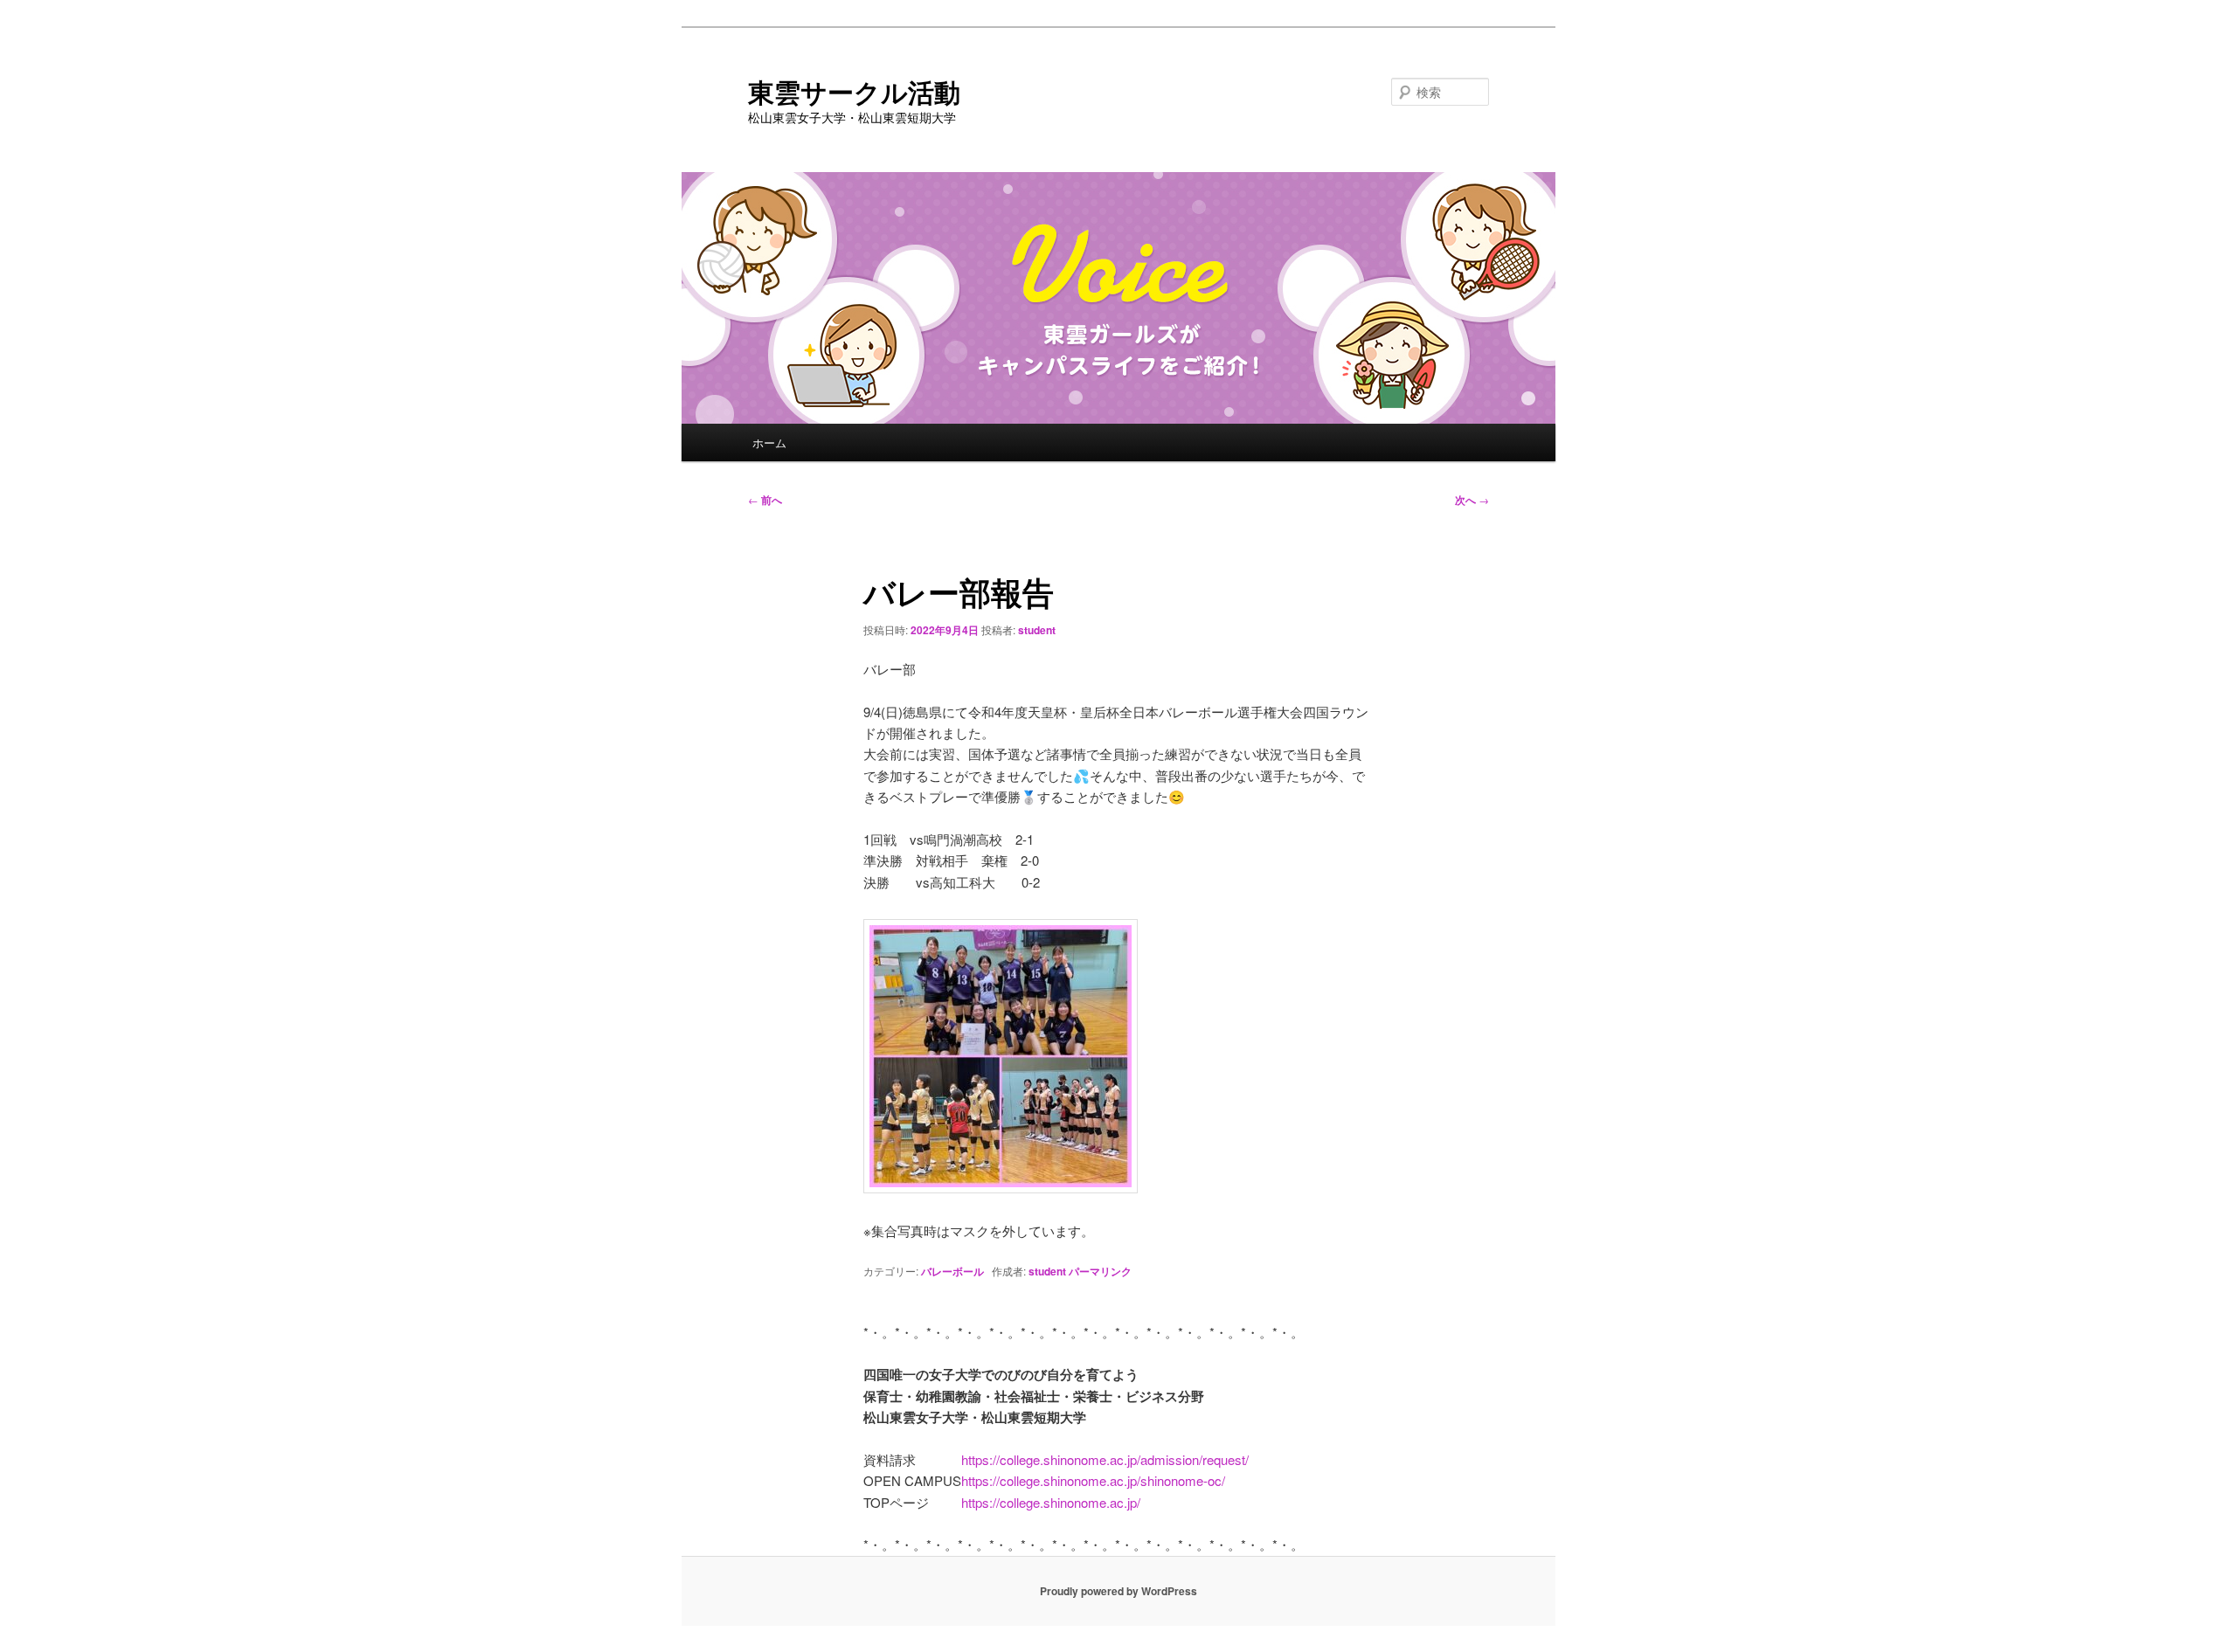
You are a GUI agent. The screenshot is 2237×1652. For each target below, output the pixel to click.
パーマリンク (1100, 1271)
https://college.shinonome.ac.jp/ (1051, 1502)
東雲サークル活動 (854, 91)
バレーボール (952, 1271)
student (1037, 630)
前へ (765, 500)
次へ (1472, 500)
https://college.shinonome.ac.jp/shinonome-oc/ (1093, 1480)
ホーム (769, 442)
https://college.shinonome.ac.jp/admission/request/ (1105, 1459)
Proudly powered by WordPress (1118, 1591)
